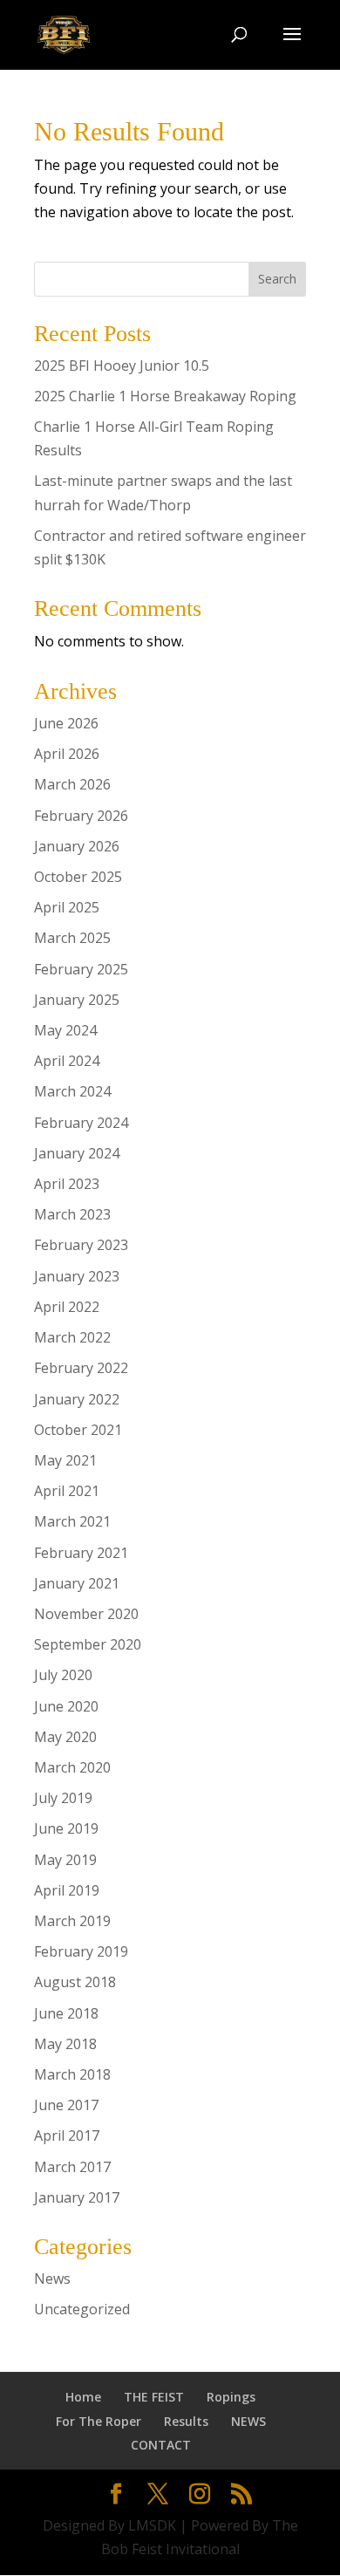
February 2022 (81, 1368)
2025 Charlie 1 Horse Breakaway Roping (165, 396)
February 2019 (81, 1951)
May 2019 (65, 1860)
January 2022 (77, 1399)
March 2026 (72, 784)
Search (277, 279)
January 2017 (77, 2197)
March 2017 (72, 2167)
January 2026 (77, 846)
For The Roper (99, 2421)
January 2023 (77, 1276)
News (52, 2279)
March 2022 (72, 1337)
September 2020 (88, 1644)
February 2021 (81, 1553)
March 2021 (72, 1521)
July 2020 (63, 1675)
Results (186, 2421)
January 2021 (77, 1583)
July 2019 (63, 1798)
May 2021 (65, 1460)
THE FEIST (154, 2397)
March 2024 (72, 1091)
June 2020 (66, 1706)
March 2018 (72, 2074)
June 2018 (66, 2013)
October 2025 (78, 877)
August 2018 (75, 1982)
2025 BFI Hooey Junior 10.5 (122, 366)
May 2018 (65, 2044)
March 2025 (72, 938)
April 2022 (67, 1307)
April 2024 (67, 1061)
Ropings (231, 2397)
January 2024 (77, 1153)
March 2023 (72, 1214)
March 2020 (72, 1767)
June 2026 (66, 723)
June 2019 (66, 1828)
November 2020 (86, 1614)
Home (83, 2397)
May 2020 (65, 1737)
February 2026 (81, 816)
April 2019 (67, 1890)
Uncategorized (82, 2309)
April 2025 (67, 907)
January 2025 (77, 1000)
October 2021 (78, 1430)
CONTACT (161, 2445)
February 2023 (81, 1245)
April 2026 (67, 754)
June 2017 (66, 2105)
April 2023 (67, 1184)
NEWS (248, 2421)
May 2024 (65, 1030)
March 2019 (72, 1921)
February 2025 (81, 969)
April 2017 (67, 2135)
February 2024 (81, 1123)
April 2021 (67, 1491)
